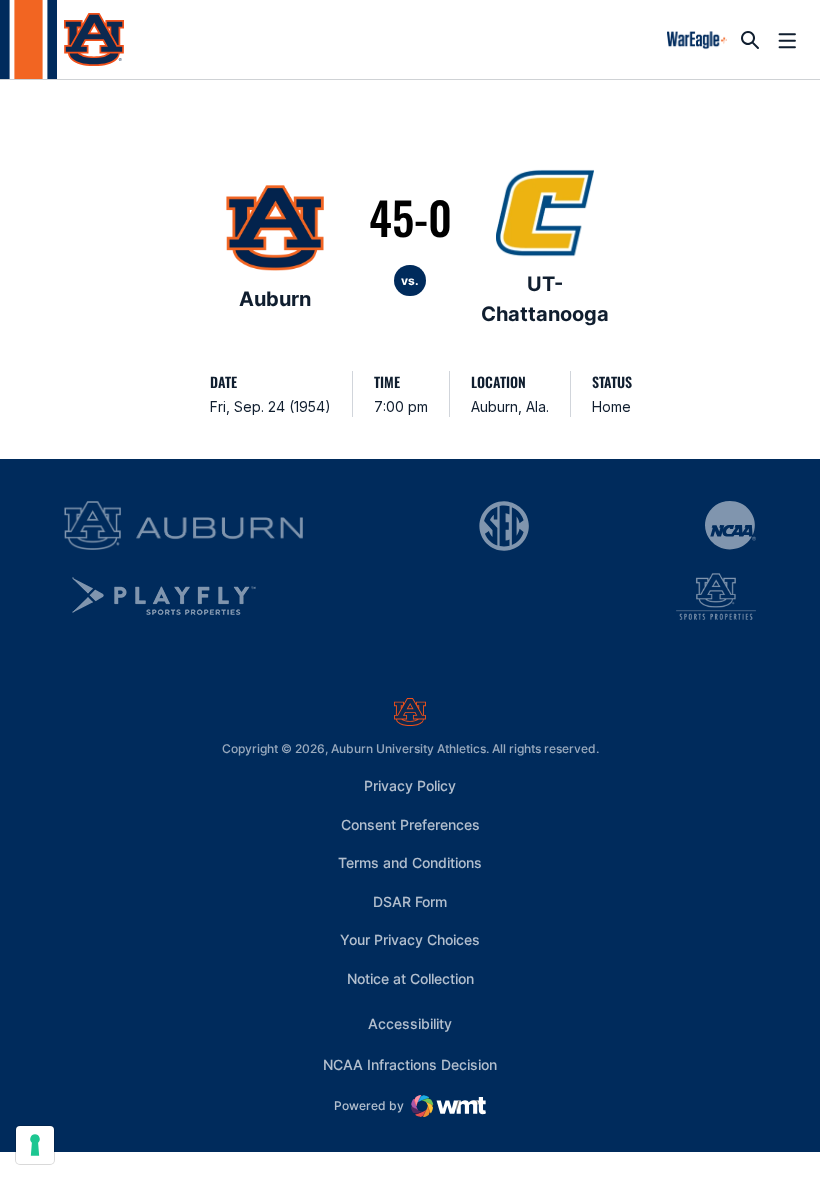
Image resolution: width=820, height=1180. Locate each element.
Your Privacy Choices (410, 939)
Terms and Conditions (410, 862)
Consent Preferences (410, 824)
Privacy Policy (410, 785)
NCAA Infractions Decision (410, 1064)
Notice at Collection (410, 978)
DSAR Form (410, 901)
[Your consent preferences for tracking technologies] (35, 1145)
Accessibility (410, 1023)
